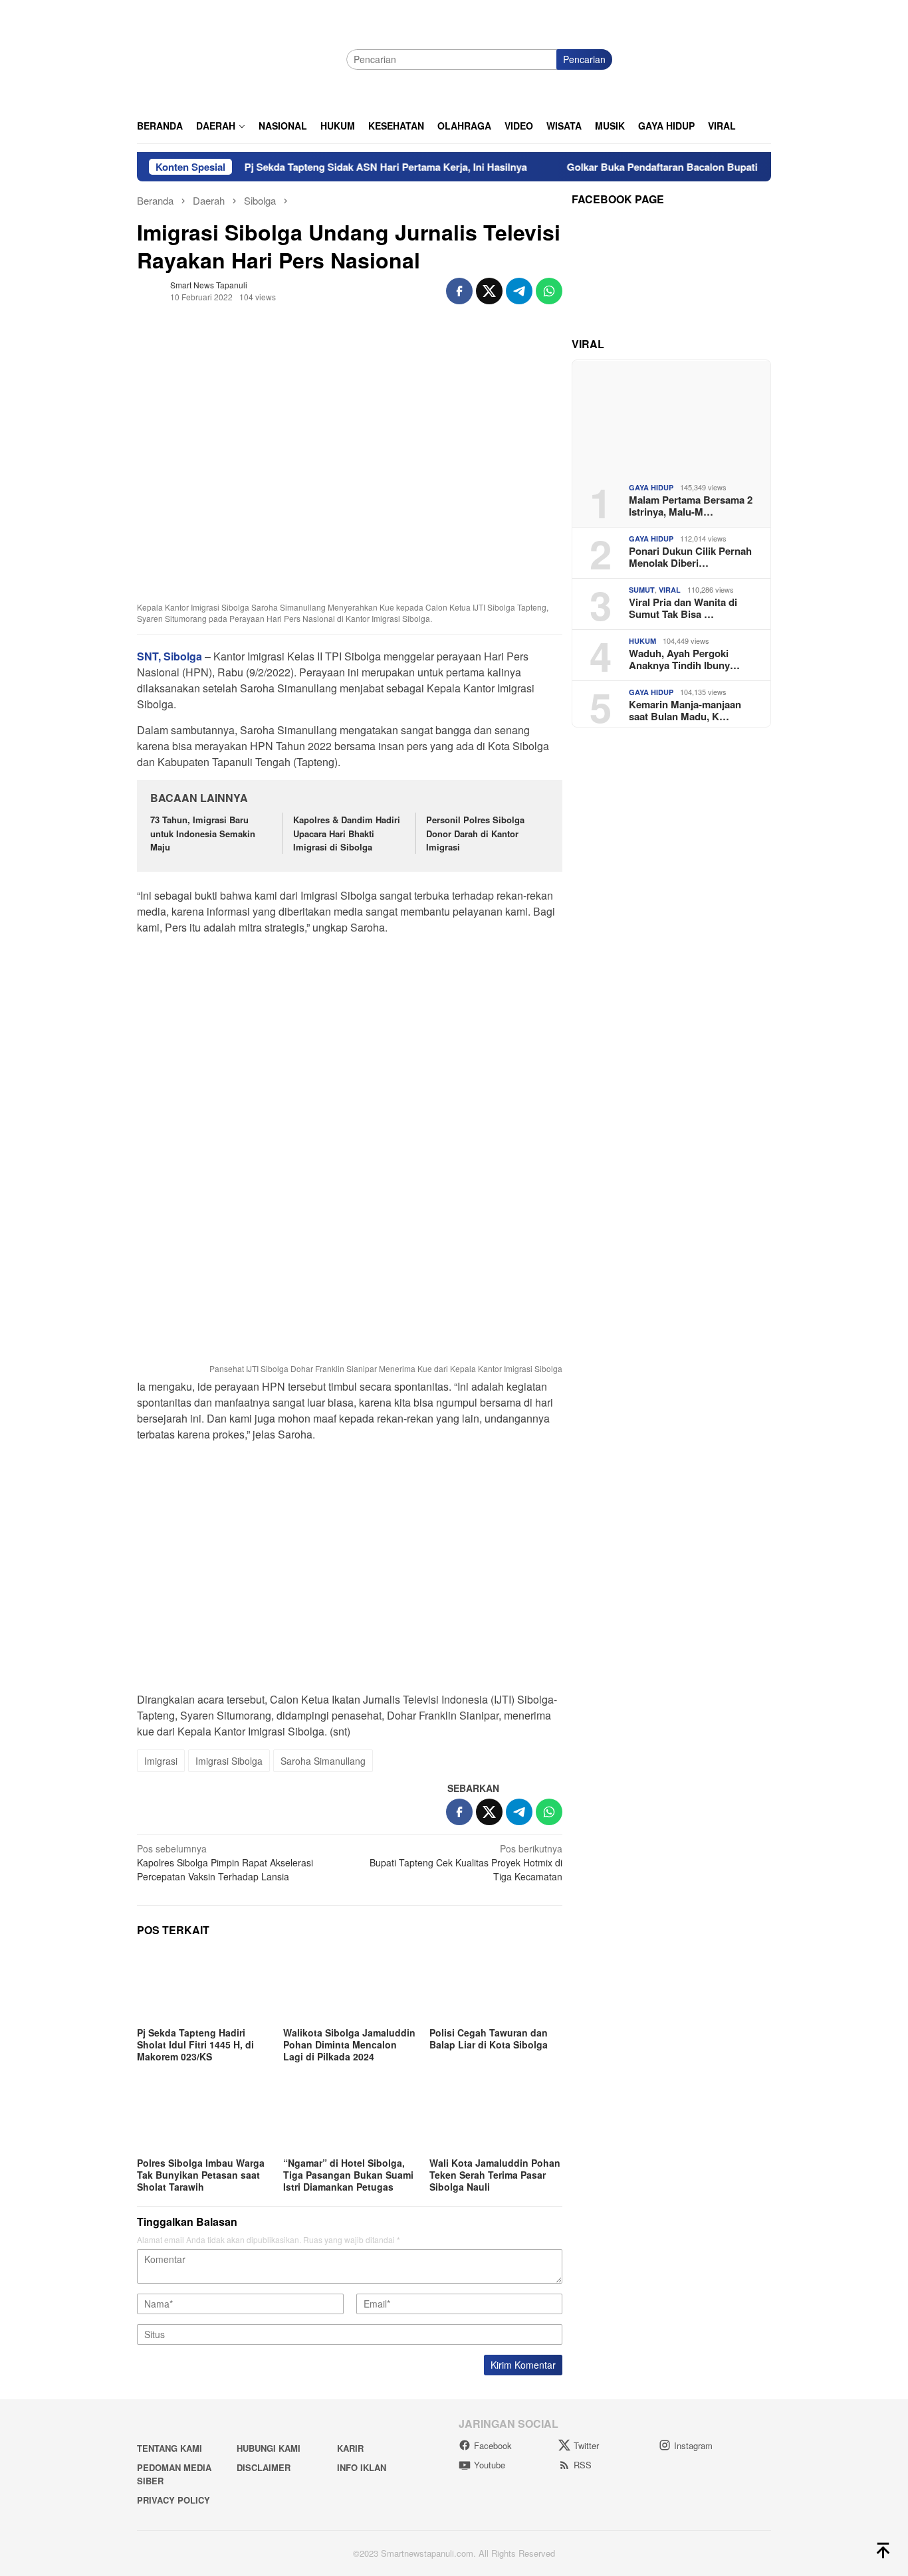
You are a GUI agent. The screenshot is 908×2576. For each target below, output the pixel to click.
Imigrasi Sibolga (229, 1761)
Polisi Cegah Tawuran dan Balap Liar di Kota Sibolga (489, 2038)
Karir (350, 2448)
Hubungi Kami (269, 2448)
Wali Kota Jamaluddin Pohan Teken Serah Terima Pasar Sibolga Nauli (495, 2175)
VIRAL (670, 590)
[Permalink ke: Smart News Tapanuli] (150, 289)
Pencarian (584, 59)
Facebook (493, 2445)
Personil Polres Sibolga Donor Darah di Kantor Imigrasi (475, 834)
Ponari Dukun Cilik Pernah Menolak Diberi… (690, 556)
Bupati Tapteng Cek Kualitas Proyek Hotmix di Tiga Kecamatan (466, 1862)
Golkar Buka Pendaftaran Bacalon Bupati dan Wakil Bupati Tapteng (678, 167)
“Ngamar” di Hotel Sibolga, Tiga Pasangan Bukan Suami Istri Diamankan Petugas (348, 2175)
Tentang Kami (170, 2448)
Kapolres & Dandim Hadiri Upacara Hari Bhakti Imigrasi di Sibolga (347, 834)
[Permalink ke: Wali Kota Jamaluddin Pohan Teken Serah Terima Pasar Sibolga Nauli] (496, 2116)
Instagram (693, 2445)
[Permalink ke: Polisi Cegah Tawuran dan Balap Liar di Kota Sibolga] (496, 1986)
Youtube (490, 2465)
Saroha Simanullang (323, 1761)
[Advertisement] (350, 1039)
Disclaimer (264, 2467)
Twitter (586, 2445)
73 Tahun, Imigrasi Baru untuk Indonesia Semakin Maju (203, 834)
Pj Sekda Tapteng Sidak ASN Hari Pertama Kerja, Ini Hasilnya (341, 167)
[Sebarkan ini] (459, 291)
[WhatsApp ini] (549, 291)
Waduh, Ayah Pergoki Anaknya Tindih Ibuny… (684, 658)
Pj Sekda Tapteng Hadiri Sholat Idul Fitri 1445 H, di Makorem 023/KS (195, 2044)
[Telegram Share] (519, 291)
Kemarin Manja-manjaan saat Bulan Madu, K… (685, 710)
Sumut (642, 590)
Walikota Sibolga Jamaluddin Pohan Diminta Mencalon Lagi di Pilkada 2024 (349, 2044)
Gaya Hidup (651, 487)
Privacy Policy (173, 2500)
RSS (583, 2465)
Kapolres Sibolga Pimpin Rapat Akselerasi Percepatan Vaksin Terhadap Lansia (225, 1862)
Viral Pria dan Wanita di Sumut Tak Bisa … (683, 607)
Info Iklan (362, 2467)
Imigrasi (161, 1761)
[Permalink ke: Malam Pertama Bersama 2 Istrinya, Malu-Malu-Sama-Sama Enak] (671, 416)
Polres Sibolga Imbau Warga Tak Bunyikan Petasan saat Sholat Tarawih (201, 2175)
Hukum (642, 641)
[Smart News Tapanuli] (237, 58)
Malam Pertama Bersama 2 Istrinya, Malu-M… (691, 505)
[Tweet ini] (489, 291)
